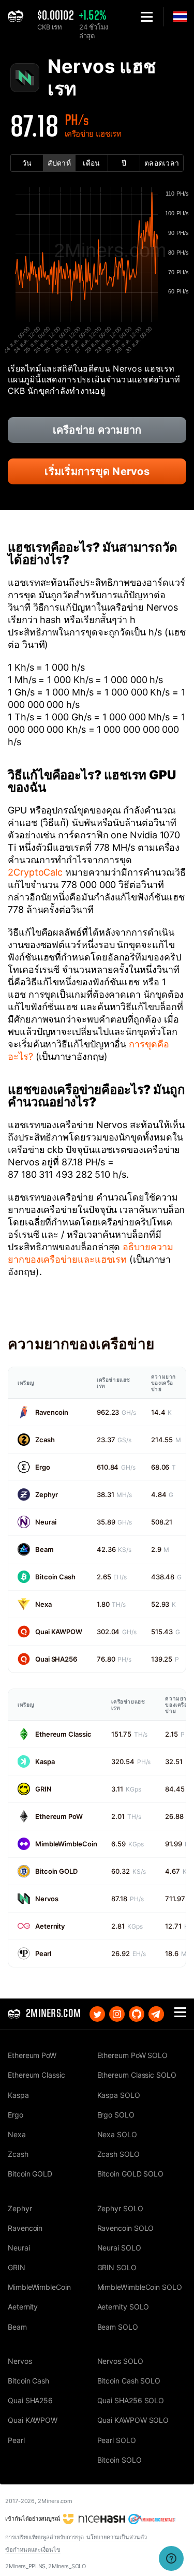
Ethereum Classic (63, 1734)
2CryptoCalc (35, 872)
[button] (147, 17)
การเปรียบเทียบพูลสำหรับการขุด (44, 2537)
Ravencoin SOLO (126, 2228)
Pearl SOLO (117, 2440)
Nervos (47, 1899)
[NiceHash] (94, 2519)
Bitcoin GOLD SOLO (131, 2174)
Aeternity (50, 1926)
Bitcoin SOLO (120, 2460)
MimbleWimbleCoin (66, 1844)
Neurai (46, 1522)
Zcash (45, 1440)
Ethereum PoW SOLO (133, 2055)
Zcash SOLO (118, 2154)
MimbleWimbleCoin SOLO (140, 2287)
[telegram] (156, 2014)
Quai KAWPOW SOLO (133, 2420)
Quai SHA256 (56, 1659)
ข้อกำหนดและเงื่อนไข (33, 2550)
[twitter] (97, 2014)
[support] (171, 2558)
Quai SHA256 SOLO (131, 2400)
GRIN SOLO (117, 2267)
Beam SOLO (118, 2327)
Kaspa (45, 1761)
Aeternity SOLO (123, 2307)
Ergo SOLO (116, 2115)
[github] (137, 2014)
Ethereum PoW (59, 1816)
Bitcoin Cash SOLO (129, 2381)
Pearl (43, 1953)
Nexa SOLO (117, 2134)
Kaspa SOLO (119, 2095)
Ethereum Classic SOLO (137, 2075)
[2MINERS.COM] (18, 17)
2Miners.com (55, 2501)
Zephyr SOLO (120, 2208)
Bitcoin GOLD (56, 1871)
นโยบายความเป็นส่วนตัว (117, 2537)
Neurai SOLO (119, 2248)
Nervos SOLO (120, 2361)
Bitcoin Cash (55, 1577)
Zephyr (46, 1494)
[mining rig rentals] (152, 2519)
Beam (44, 1549)
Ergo (43, 1467)
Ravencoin (52, 1412)
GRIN (43, 1789)
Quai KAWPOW (59, 1632)
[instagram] (117, 2014)
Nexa (43, 1604)
